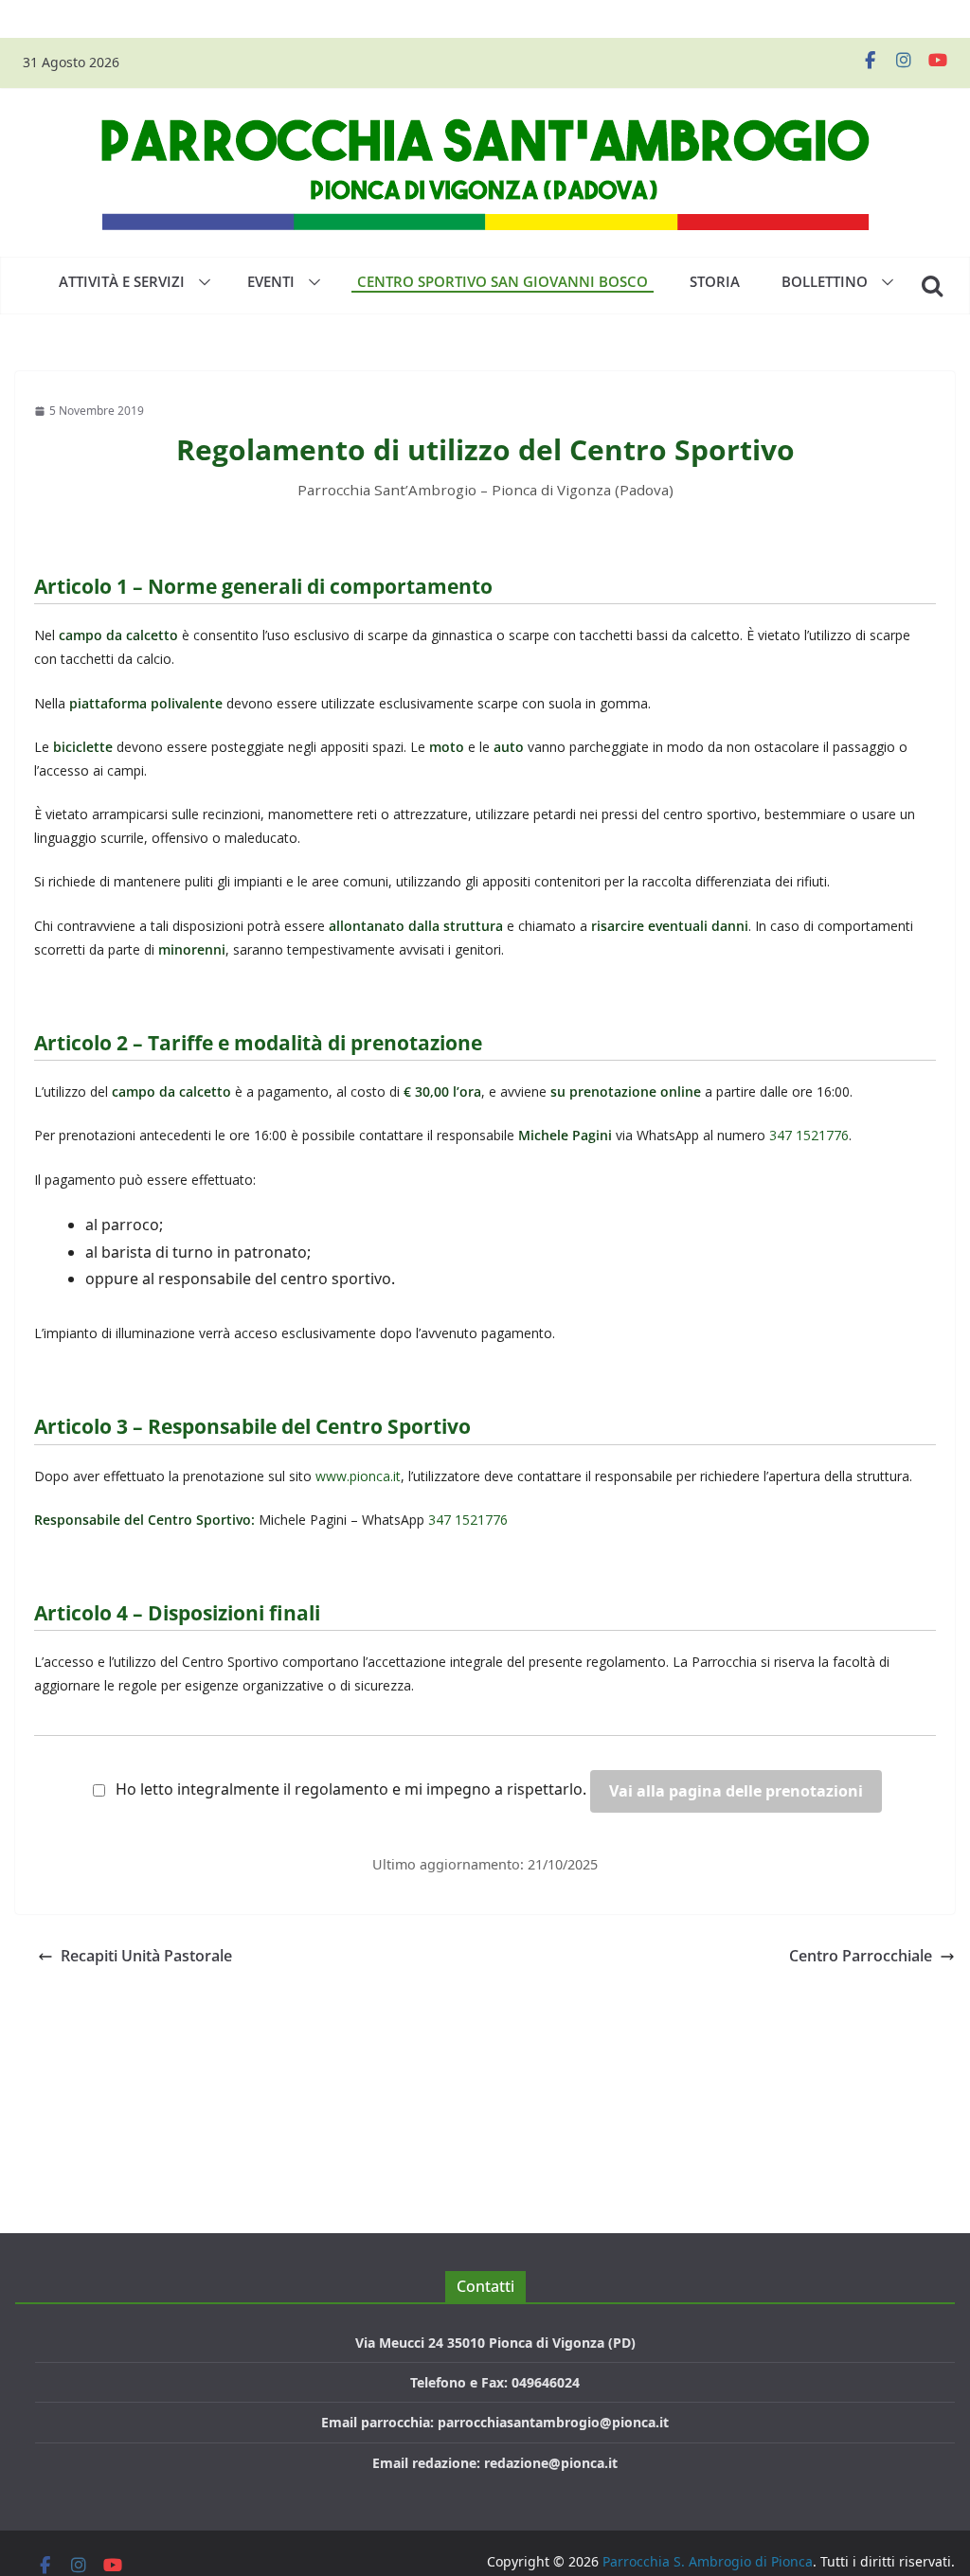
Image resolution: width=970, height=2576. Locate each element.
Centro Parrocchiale (861, 1956)
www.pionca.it (358, 1476)
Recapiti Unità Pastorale (146, 1956)
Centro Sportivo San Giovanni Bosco (503, 281)
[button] (201, 282)
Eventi (271, 281)
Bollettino (825, 281)
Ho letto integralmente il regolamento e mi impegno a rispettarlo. (351, 1789)
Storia (715, 281)
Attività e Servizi (122, 281)
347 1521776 (809, 1135)
